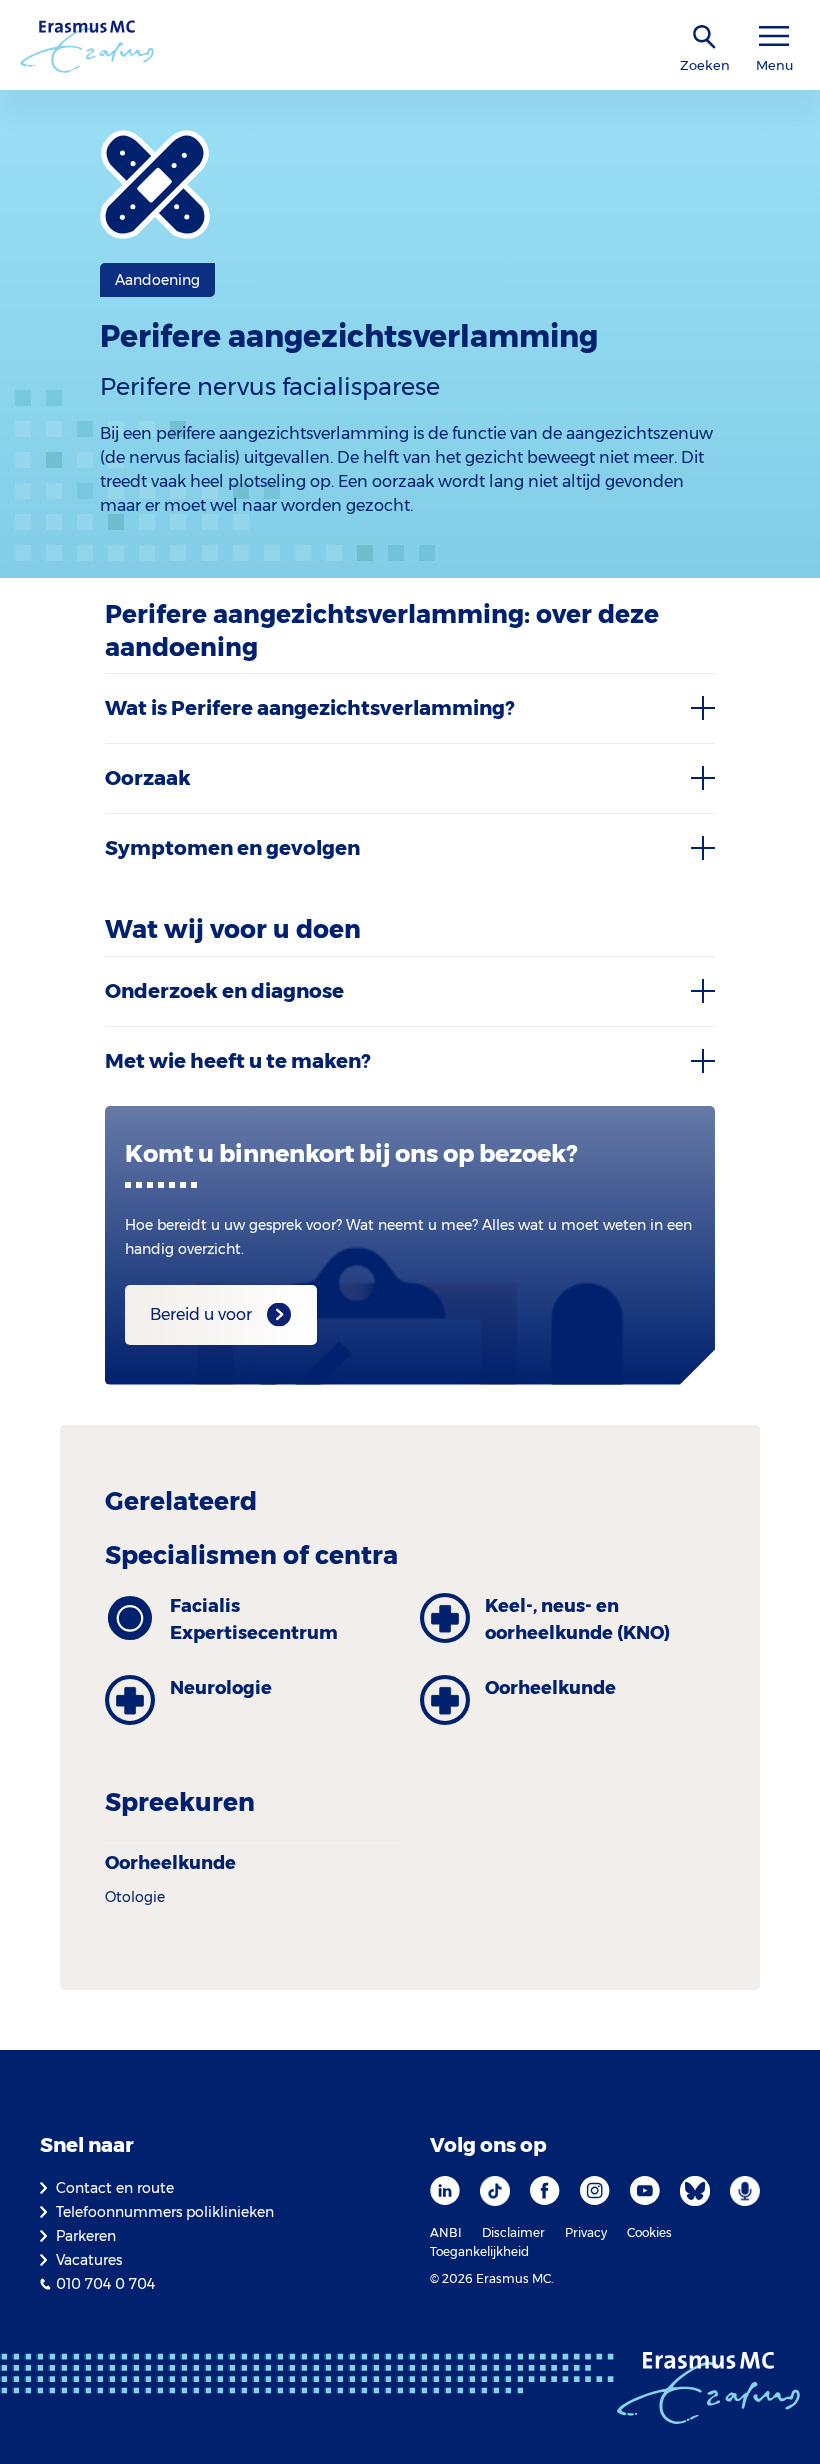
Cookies (649, 2232)
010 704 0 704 (105, 2284)
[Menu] (774, 36)
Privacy (586, 2232)
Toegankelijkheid (479, 2251)
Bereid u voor (201, 1314)
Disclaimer (513, 2232)
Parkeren (86, 2236)
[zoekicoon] (705, 37)
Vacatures (89, 2260)
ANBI (446, 2232)
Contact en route (115, 2188)
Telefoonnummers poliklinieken (165, 2212)
